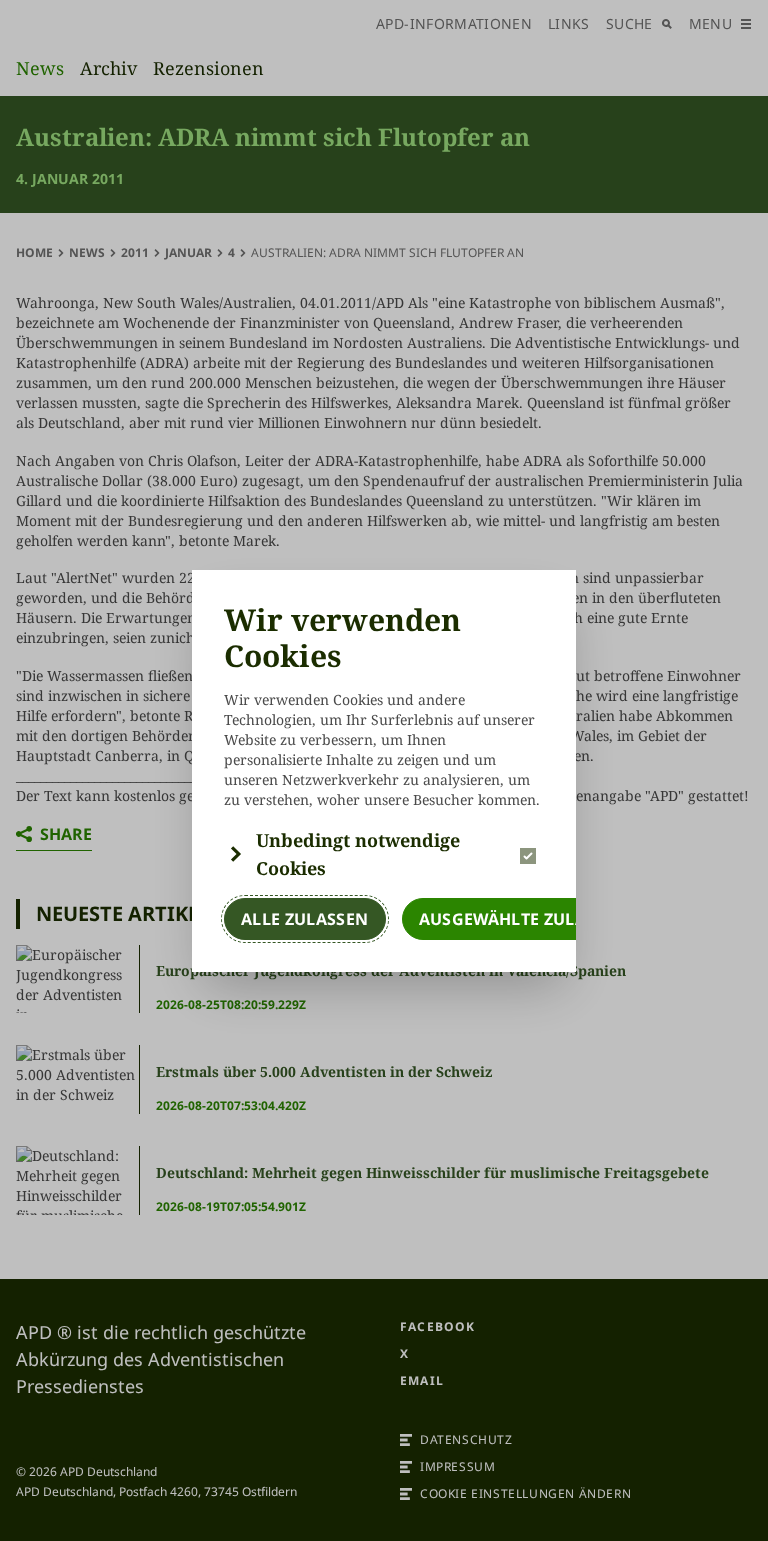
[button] (384, 854)
